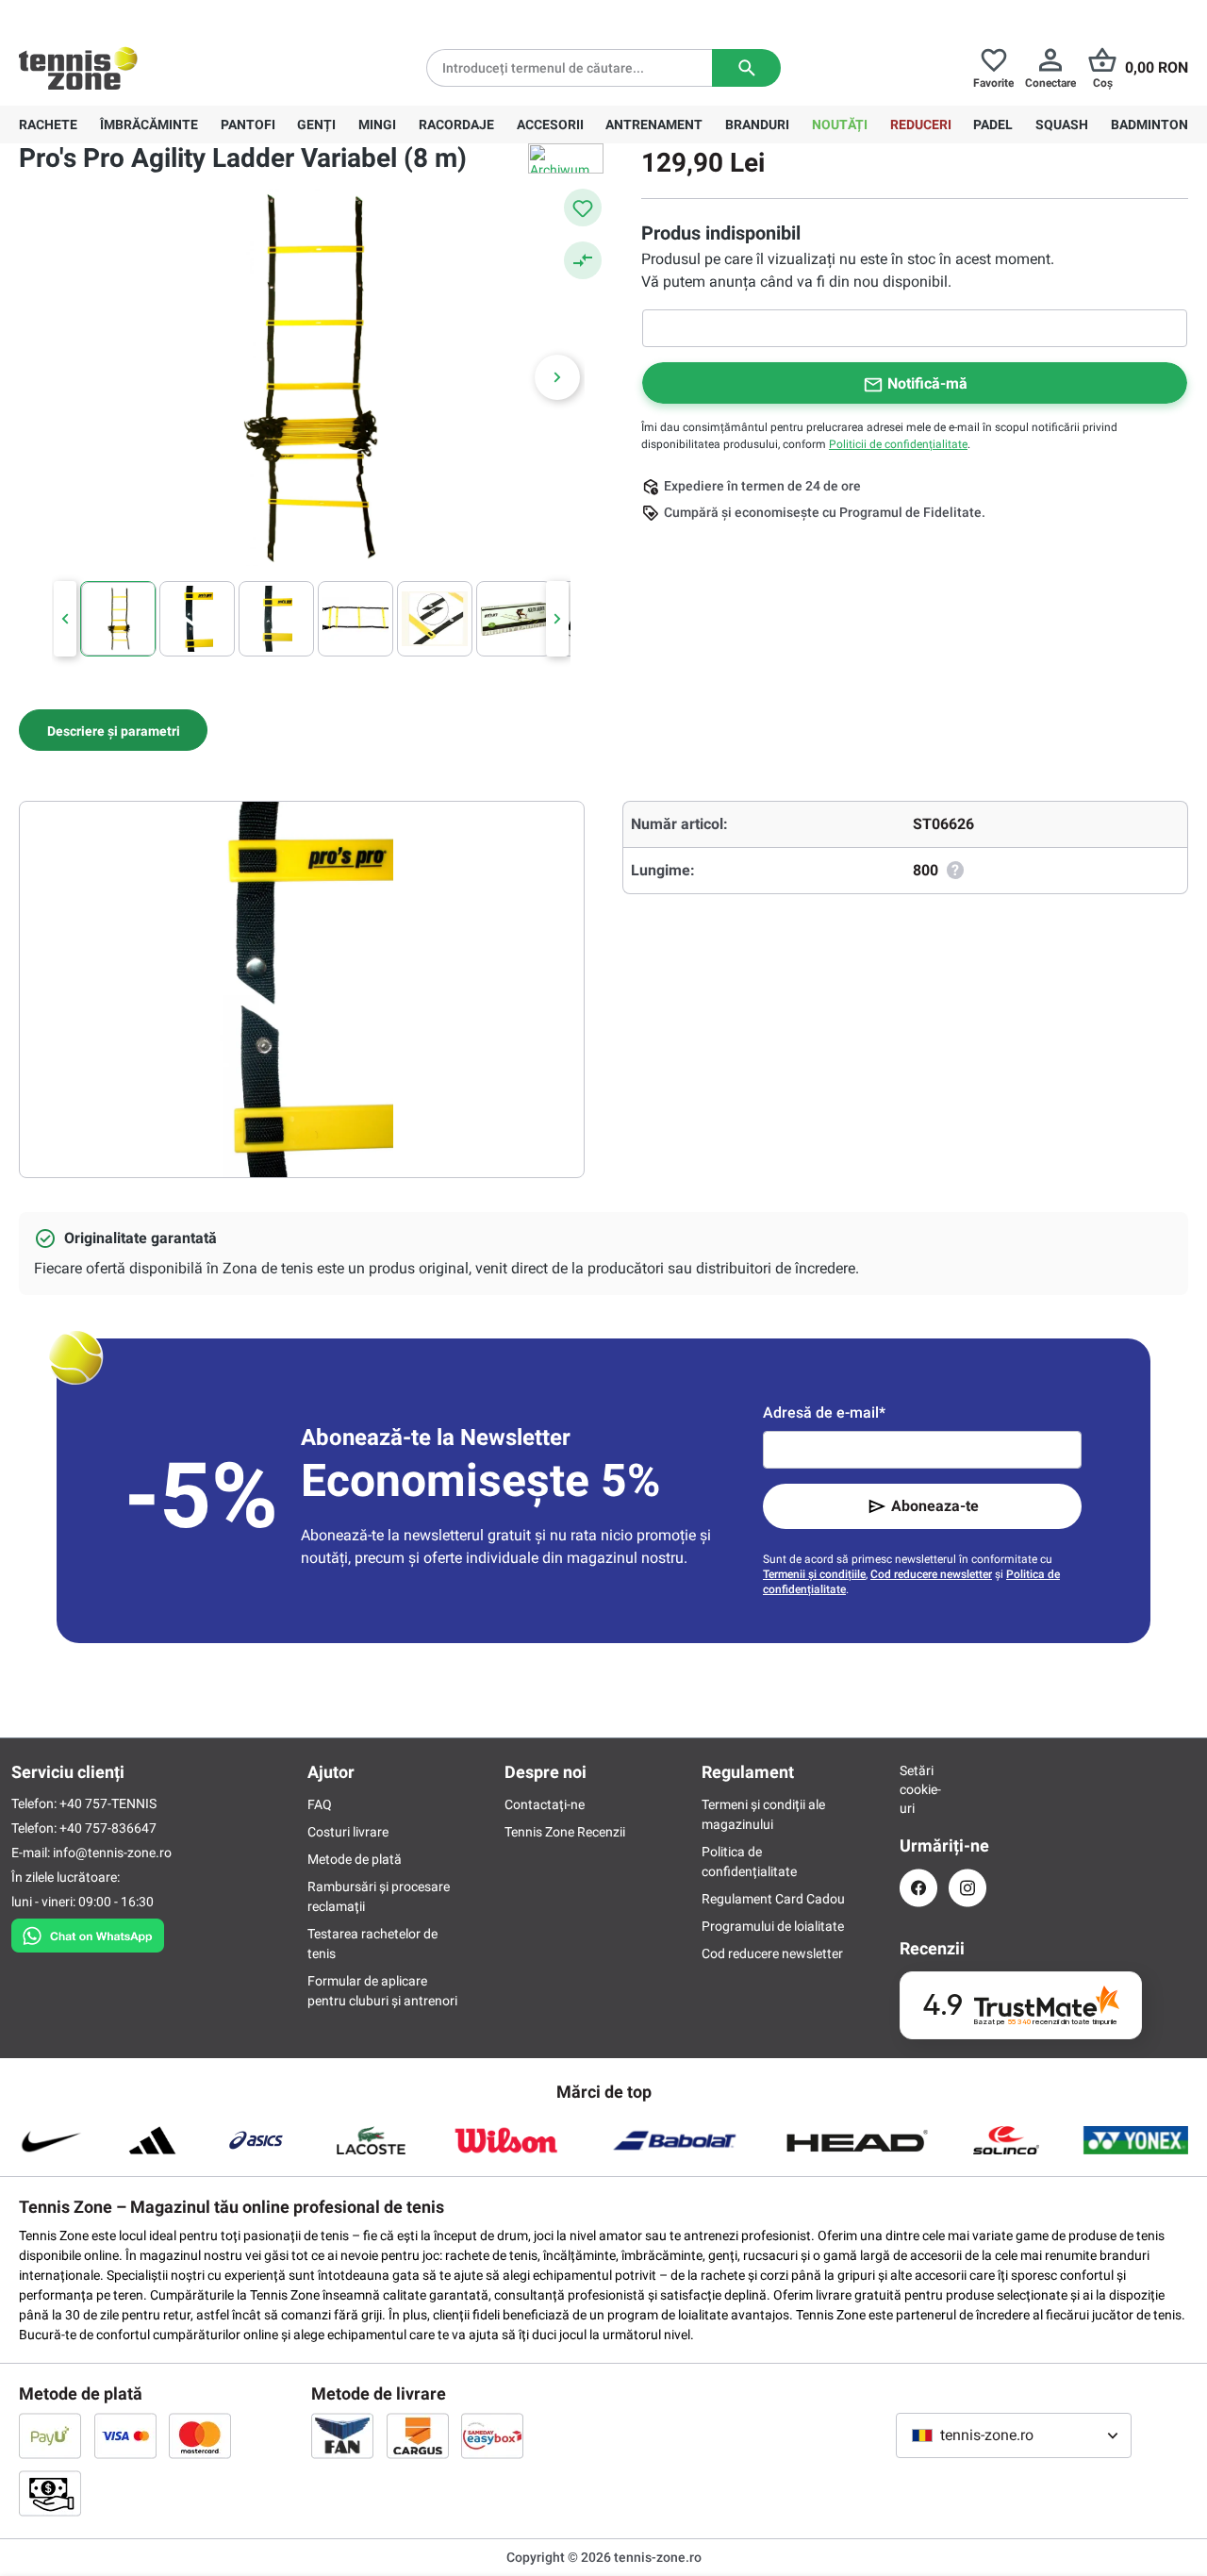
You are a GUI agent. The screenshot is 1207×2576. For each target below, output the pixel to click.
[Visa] (125, 2435)
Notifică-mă (927, 383)
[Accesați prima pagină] (78, 68)
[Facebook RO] (918, 1888)
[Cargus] (418, 2435)
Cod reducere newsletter (931, 1574)
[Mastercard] (200, 2435)
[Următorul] (557, 377)
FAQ (320, 1804)
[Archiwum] (566, 158)
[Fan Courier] (342, 2435)
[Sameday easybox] (492, 2435)
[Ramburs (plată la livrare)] (50, 2493)
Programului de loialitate (773, 1926)
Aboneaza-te (935, 1506)
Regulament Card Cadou (773, 1899)
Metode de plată (355, 1859)
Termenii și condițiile (814, 1574)
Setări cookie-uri (918, 1789)
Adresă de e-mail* (824, 1413)
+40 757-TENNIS (108, 1803)
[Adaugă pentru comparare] (583, 260)
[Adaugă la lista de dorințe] (583, 208)
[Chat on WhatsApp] (88, 1932)
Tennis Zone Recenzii (565, 1832)
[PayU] (50, 2435)
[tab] (113, 730)
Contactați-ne (545, 1804)
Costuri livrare (348, 1832)
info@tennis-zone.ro (112, 1853)
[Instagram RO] (967, 1888)
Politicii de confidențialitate (898, 444)
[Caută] (746, 68)
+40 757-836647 (124, 15)
